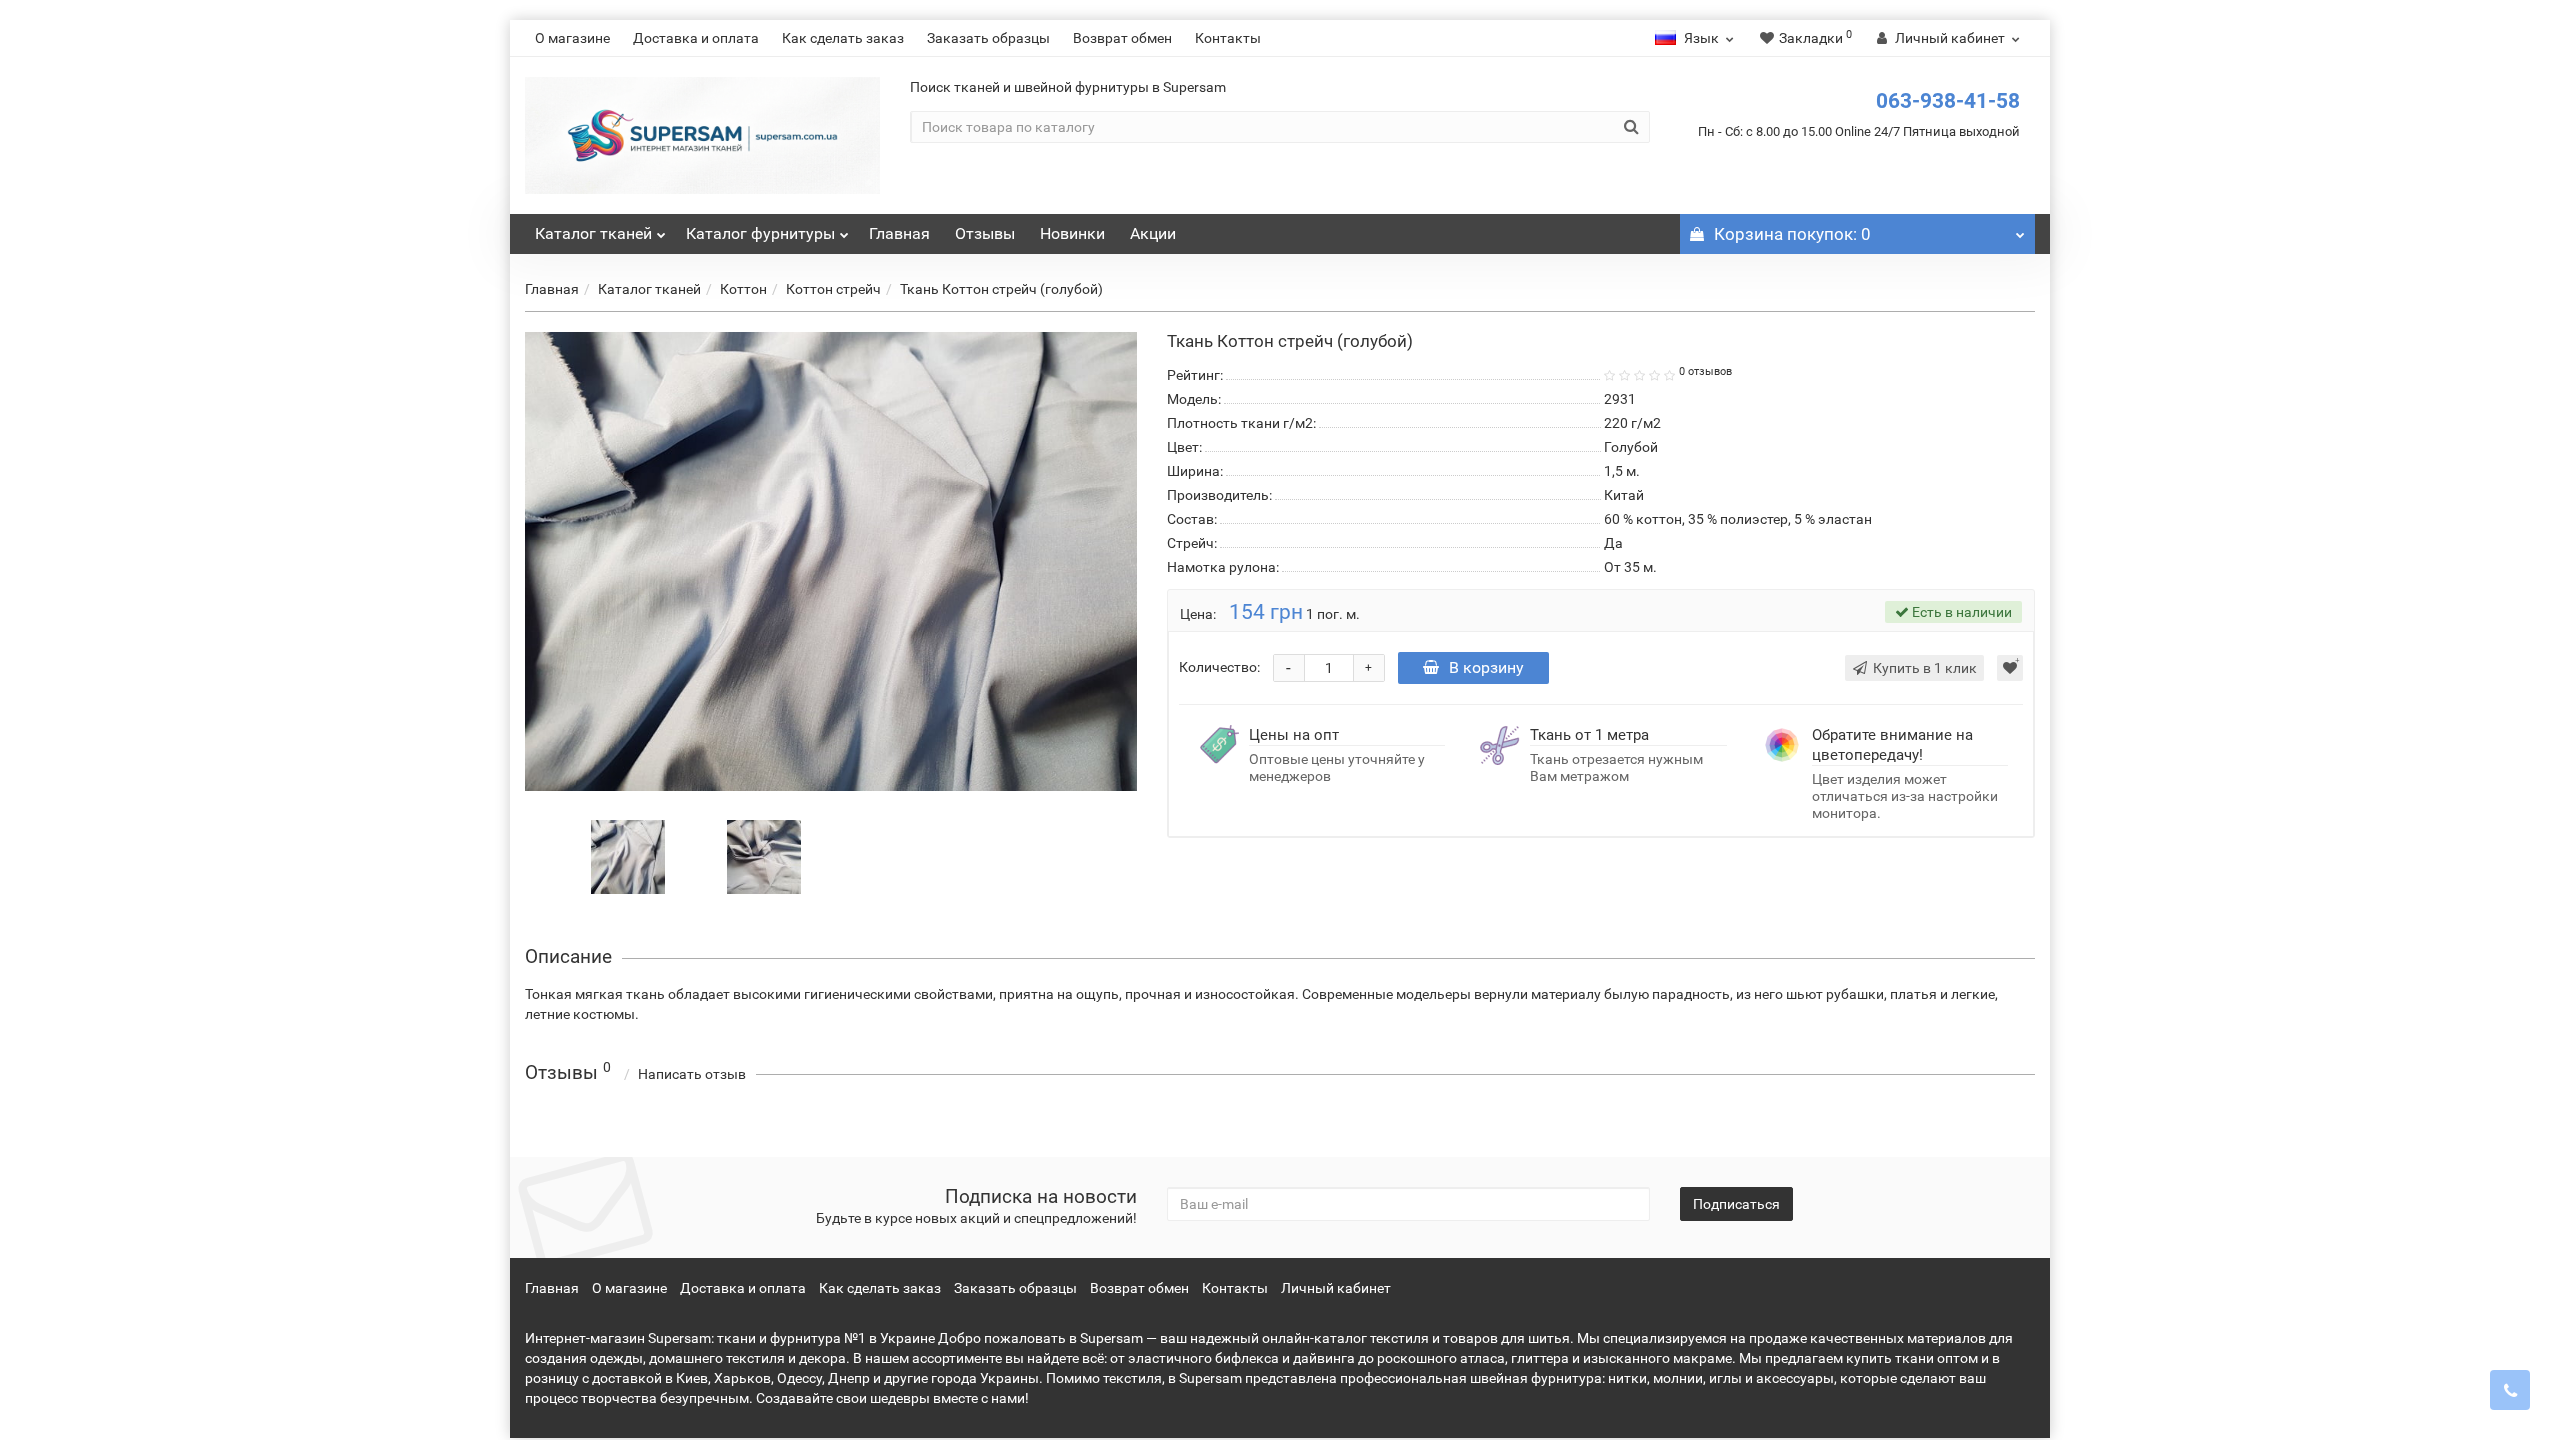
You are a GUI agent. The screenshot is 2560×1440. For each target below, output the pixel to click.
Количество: (1219, 667)
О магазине (572, 38)
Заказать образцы (988, 38)
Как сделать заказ (843, 38)
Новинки (1072, 233)
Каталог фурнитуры (760, 233)
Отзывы (985, 233)
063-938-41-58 (1948, 101)
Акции (1153, 233)
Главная (899, 233)
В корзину (1486, 667)
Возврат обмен (1122, 38)
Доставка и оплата (696, 38)
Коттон (743, 289)
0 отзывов (1705, 371)
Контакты (1228, 38)
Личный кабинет (1336, 1288)
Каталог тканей (593, 233)
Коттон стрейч (833, 289)
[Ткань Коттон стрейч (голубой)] (831, 561)
